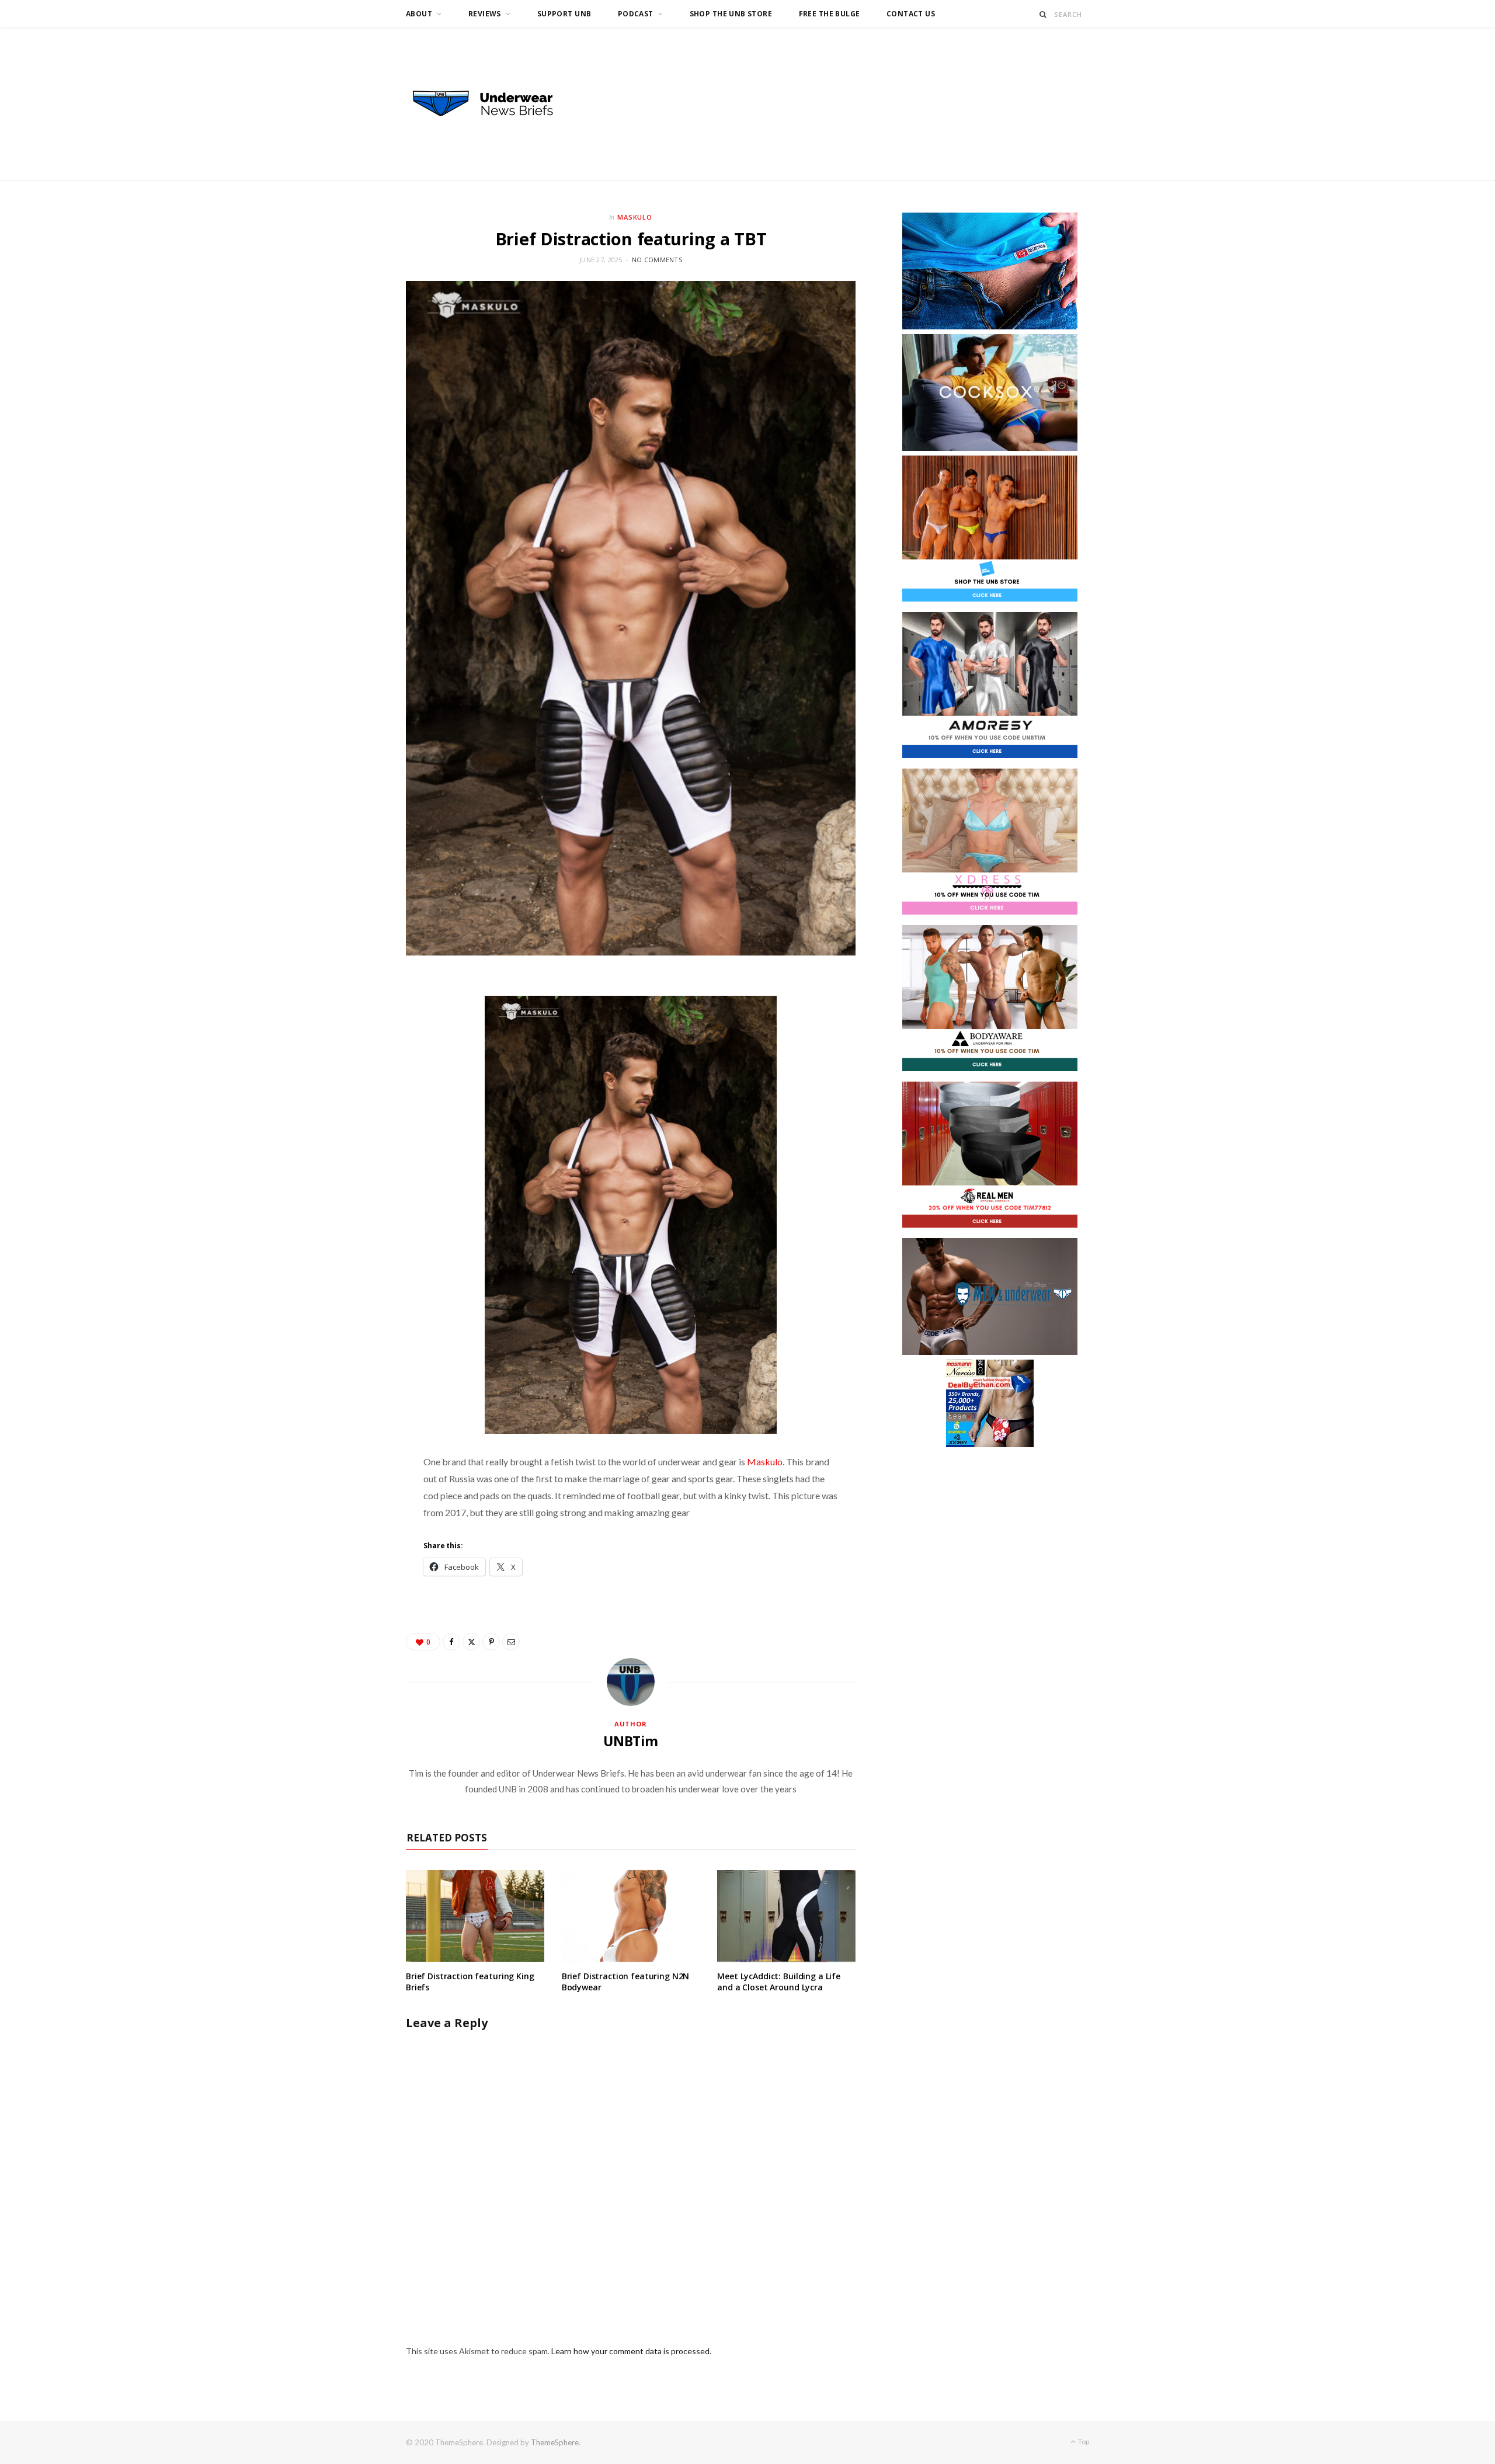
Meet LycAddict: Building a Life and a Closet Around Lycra (779, 1982)
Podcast (636, 14)
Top (1083, 2442)
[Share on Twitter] (471, 1642)
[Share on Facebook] (451, 1642)
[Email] (511, 1642)
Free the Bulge (830, 14)
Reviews (485, 14)
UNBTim (631, 1741)
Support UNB (564, 14)
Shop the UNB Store (731, 14)
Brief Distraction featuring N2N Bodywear (626, 1982)
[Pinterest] (491, 1642)
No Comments (657, 260)
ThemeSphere (555, 2442)
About (419, 14)
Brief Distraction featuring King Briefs (470, 1982)
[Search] (1043, 14)
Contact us (911, 14)
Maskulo (635, 217)
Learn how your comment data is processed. (631, 2351)
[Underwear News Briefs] (493, 104)
